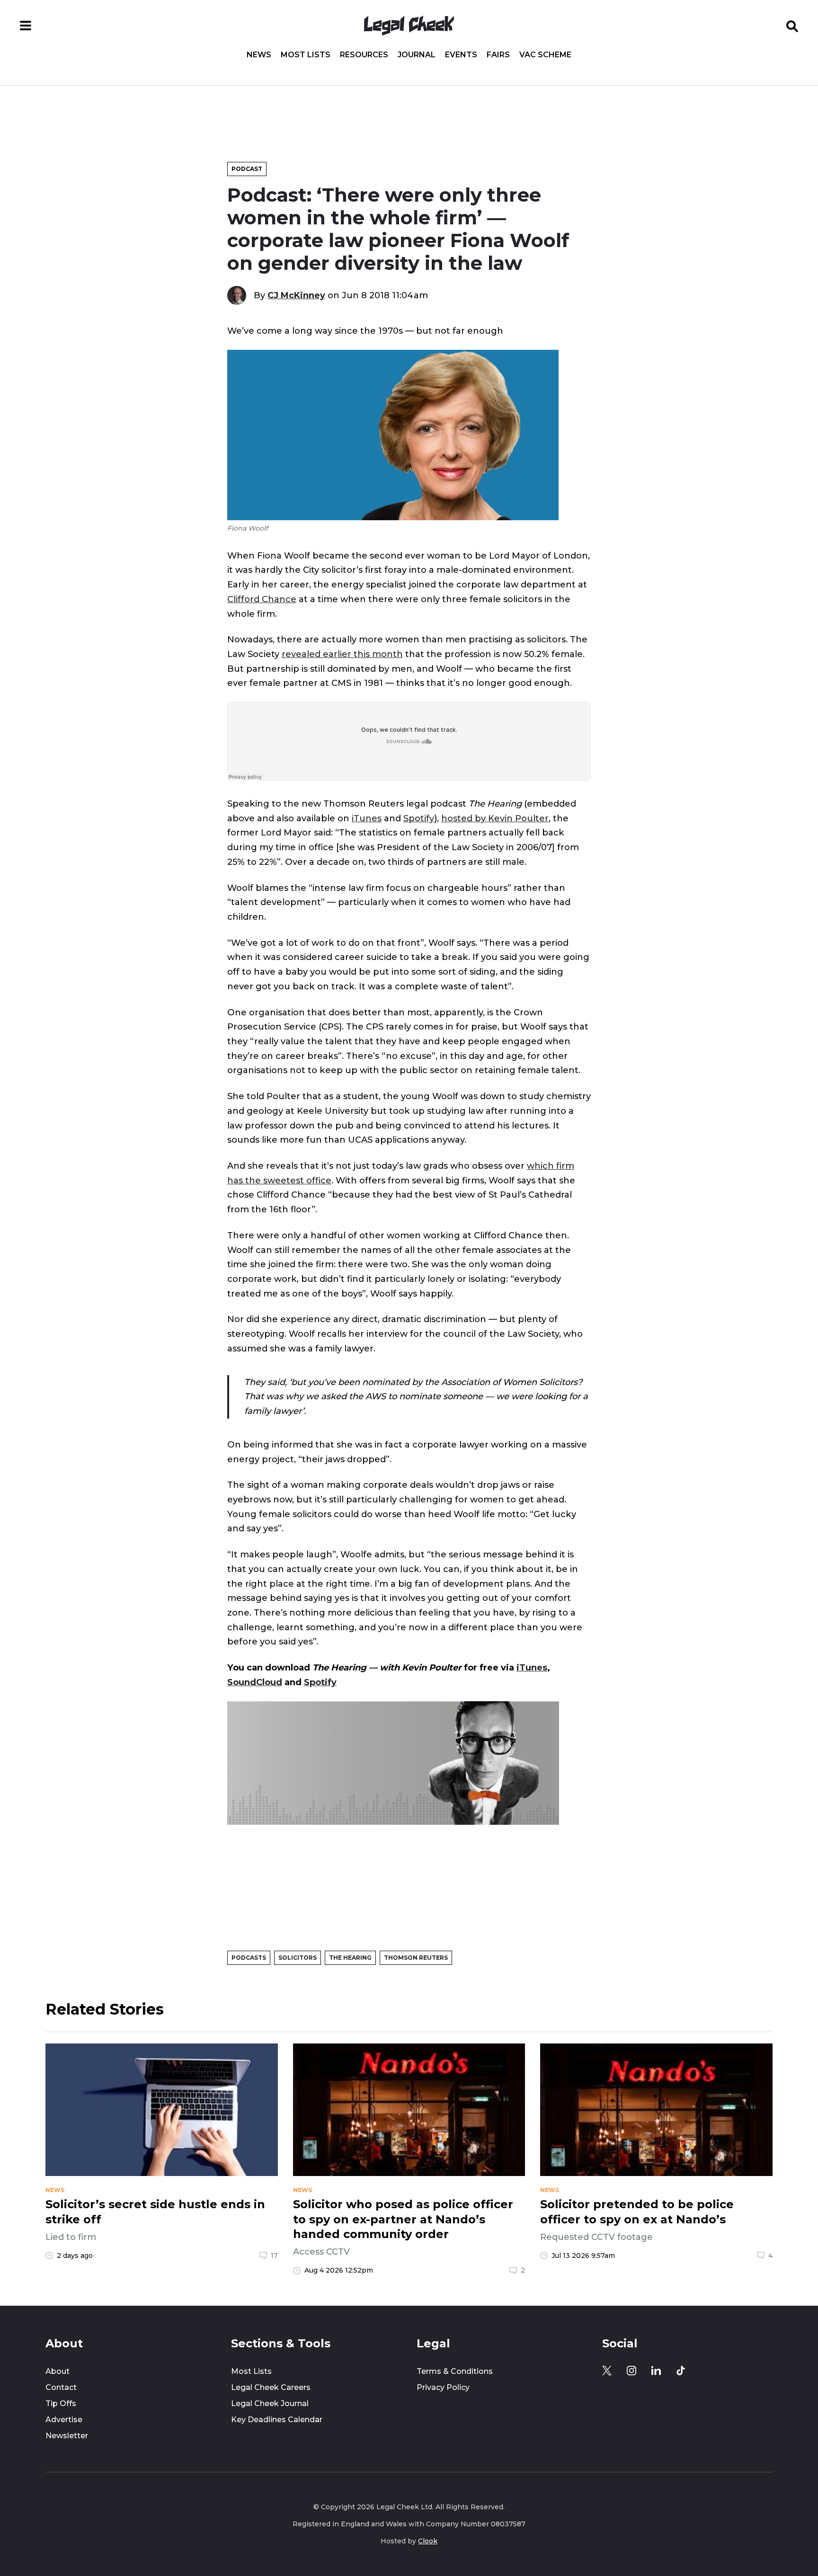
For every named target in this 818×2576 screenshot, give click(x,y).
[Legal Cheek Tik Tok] (681, 2371)
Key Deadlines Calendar (277, 2420)
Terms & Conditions (455, 2371)
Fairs (498, 55)
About (58, 2371)
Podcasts (249, 1958)
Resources (364, 55)
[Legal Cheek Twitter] (607, 2371)
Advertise (64, 2420)
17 (274, 2256)
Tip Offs (61, 2403)
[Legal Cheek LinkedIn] (656, 2371)
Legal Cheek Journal (270, 2403)
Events (461, 55)
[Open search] (792, 26)
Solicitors (298, 1958)
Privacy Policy (443, 2387)
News (259, 55)
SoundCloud (255, 1682)
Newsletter (67, 2436)
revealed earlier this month (342, 654)
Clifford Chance (262, 599)
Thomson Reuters (416, 1958)
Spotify (419, 818)
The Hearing (350, 1958)
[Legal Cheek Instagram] (631, 2371)
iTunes (367, 818)
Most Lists (306, 55)
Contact (61, 2387)
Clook (428, 2541)
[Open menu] (26, 26)
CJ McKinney (296, 295)
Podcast (247, 169)
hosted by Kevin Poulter (495, 818)
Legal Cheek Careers (271, 2387)
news (55, 2190)
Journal (417, 55)
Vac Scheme (545, 55)
